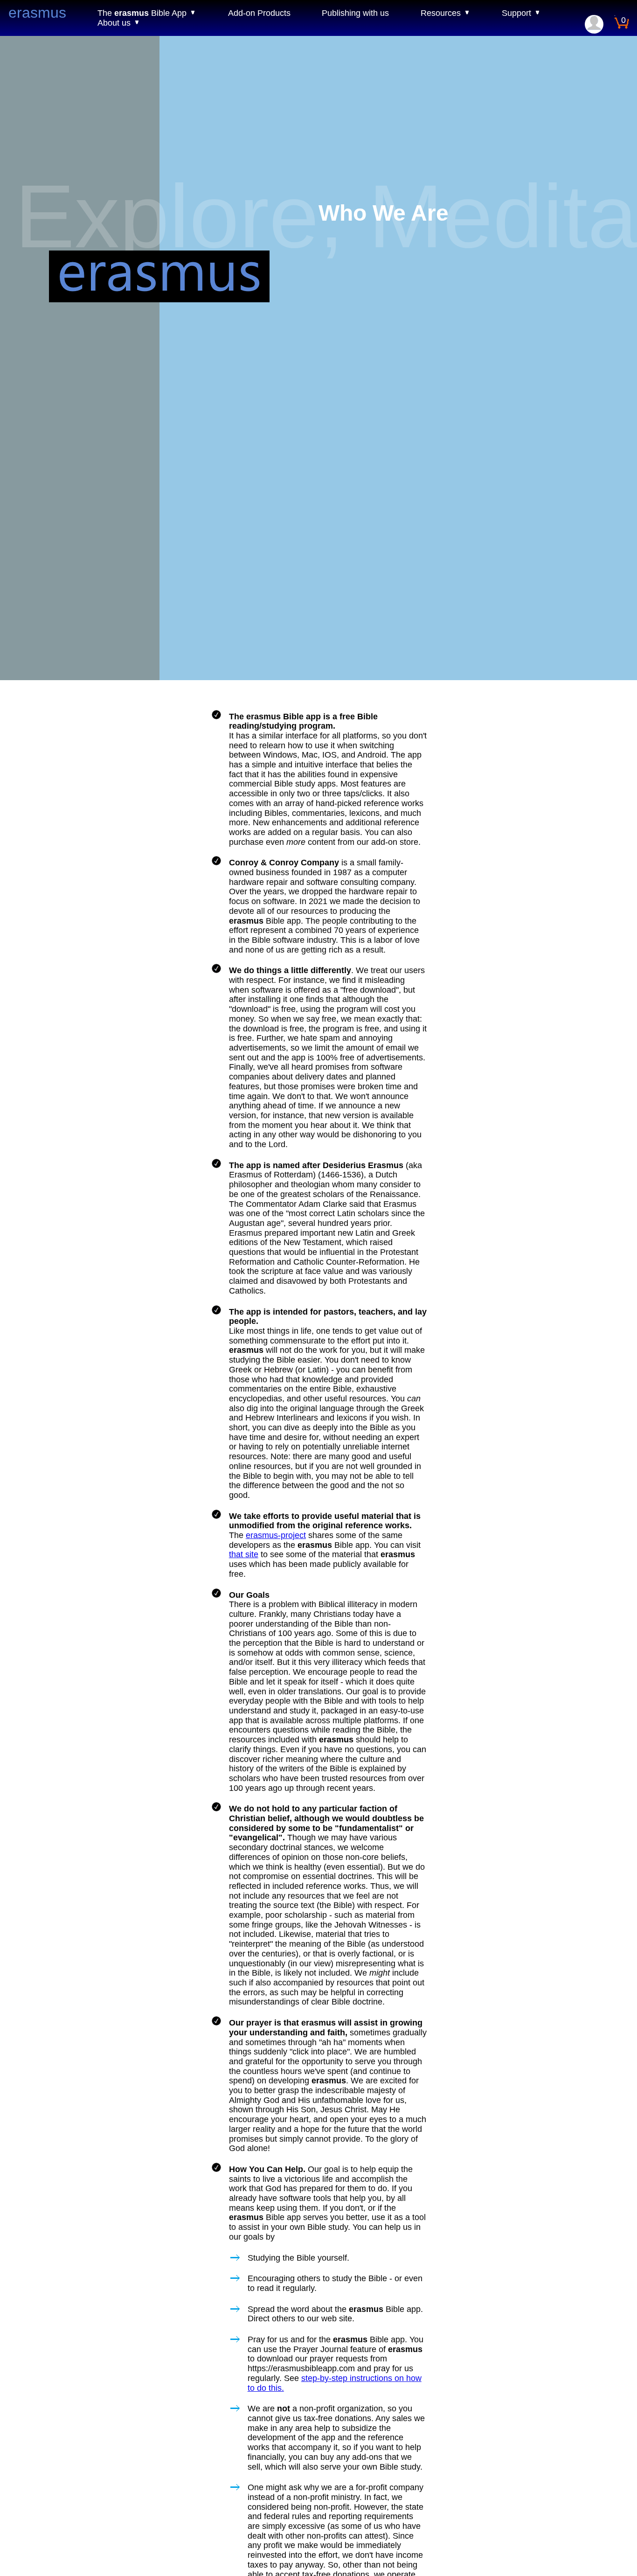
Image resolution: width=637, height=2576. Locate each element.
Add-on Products (259, 13)
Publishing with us (355, 13)
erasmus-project (276, 1535)
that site (244, 1554)
